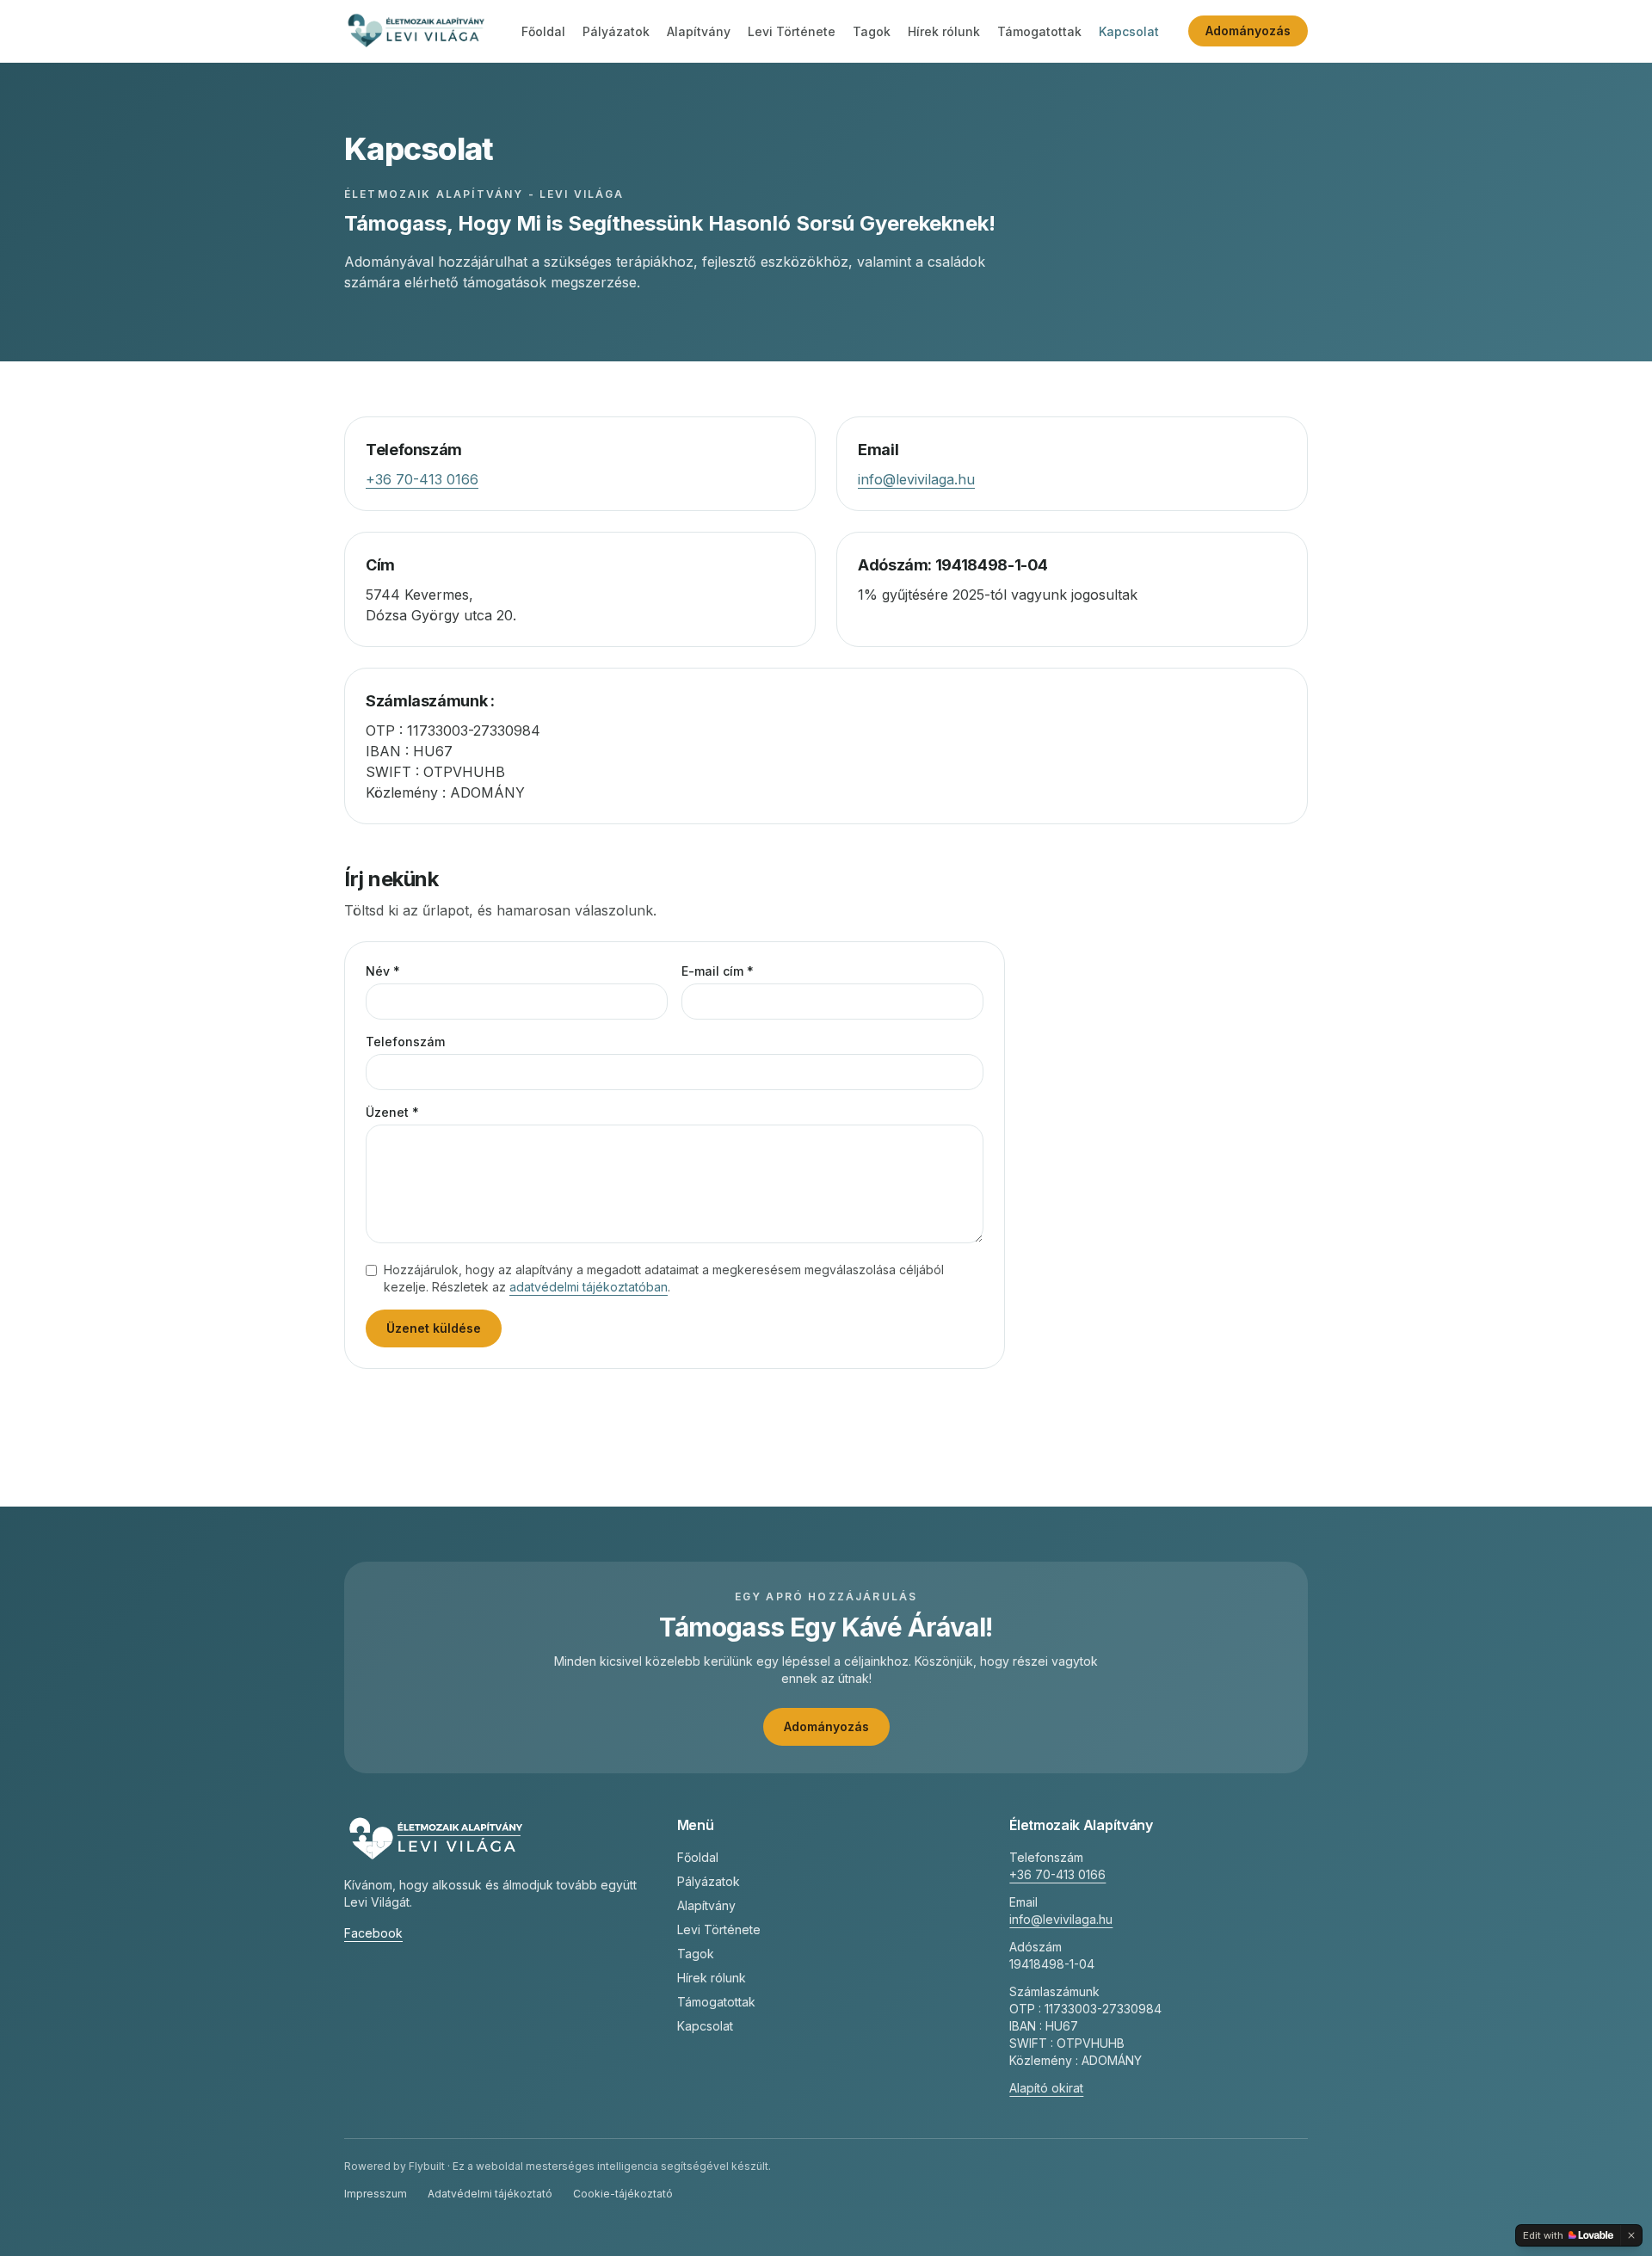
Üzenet (392, 1112)
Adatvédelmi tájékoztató (490, 2194)
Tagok (872, 31)
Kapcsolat (1129, 31)
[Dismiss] (1631, 2235)
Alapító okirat (1046, 2088)
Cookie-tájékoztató (623, 2194)
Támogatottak (1039, 31)
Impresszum (376, 2194)
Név (383, 971)
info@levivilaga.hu (916, 479)
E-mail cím (718, 971)
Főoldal (543, 31)
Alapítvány (699, 31)
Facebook (373, 1933)
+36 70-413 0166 (422, 479)
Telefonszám (405, 1042)
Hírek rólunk (944, 31)
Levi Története (792, 31)
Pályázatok (616, 31)
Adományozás (1248, 31)
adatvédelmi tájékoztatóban (589, 1287)
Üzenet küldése (434, 1328)
